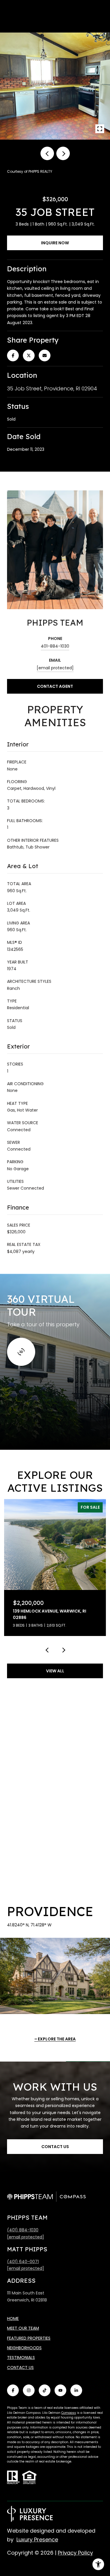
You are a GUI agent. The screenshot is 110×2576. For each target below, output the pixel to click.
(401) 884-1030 (23, 2230)
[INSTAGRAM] (29, 2390)
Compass (69, 2413)
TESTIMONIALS (21, 2357)
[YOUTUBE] (60, 2390)
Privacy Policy (75, 2553)
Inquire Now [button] (55, 243)
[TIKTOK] (45, 2390)
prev (47, 153)
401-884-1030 (55, 646)
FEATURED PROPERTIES (29, 2338)
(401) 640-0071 (23, 2262)
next (63, 153)
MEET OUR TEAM (23, 2328)
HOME (13, 2318)
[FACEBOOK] (13, 2390)
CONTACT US (20, 2367)
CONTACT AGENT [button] (55, 686)
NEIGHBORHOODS (24, 2348)
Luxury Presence (37, 2539)
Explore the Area (57, 2039)
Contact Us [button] (55, 2147)
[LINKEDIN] (76, 2390)
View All (55, 1671)
